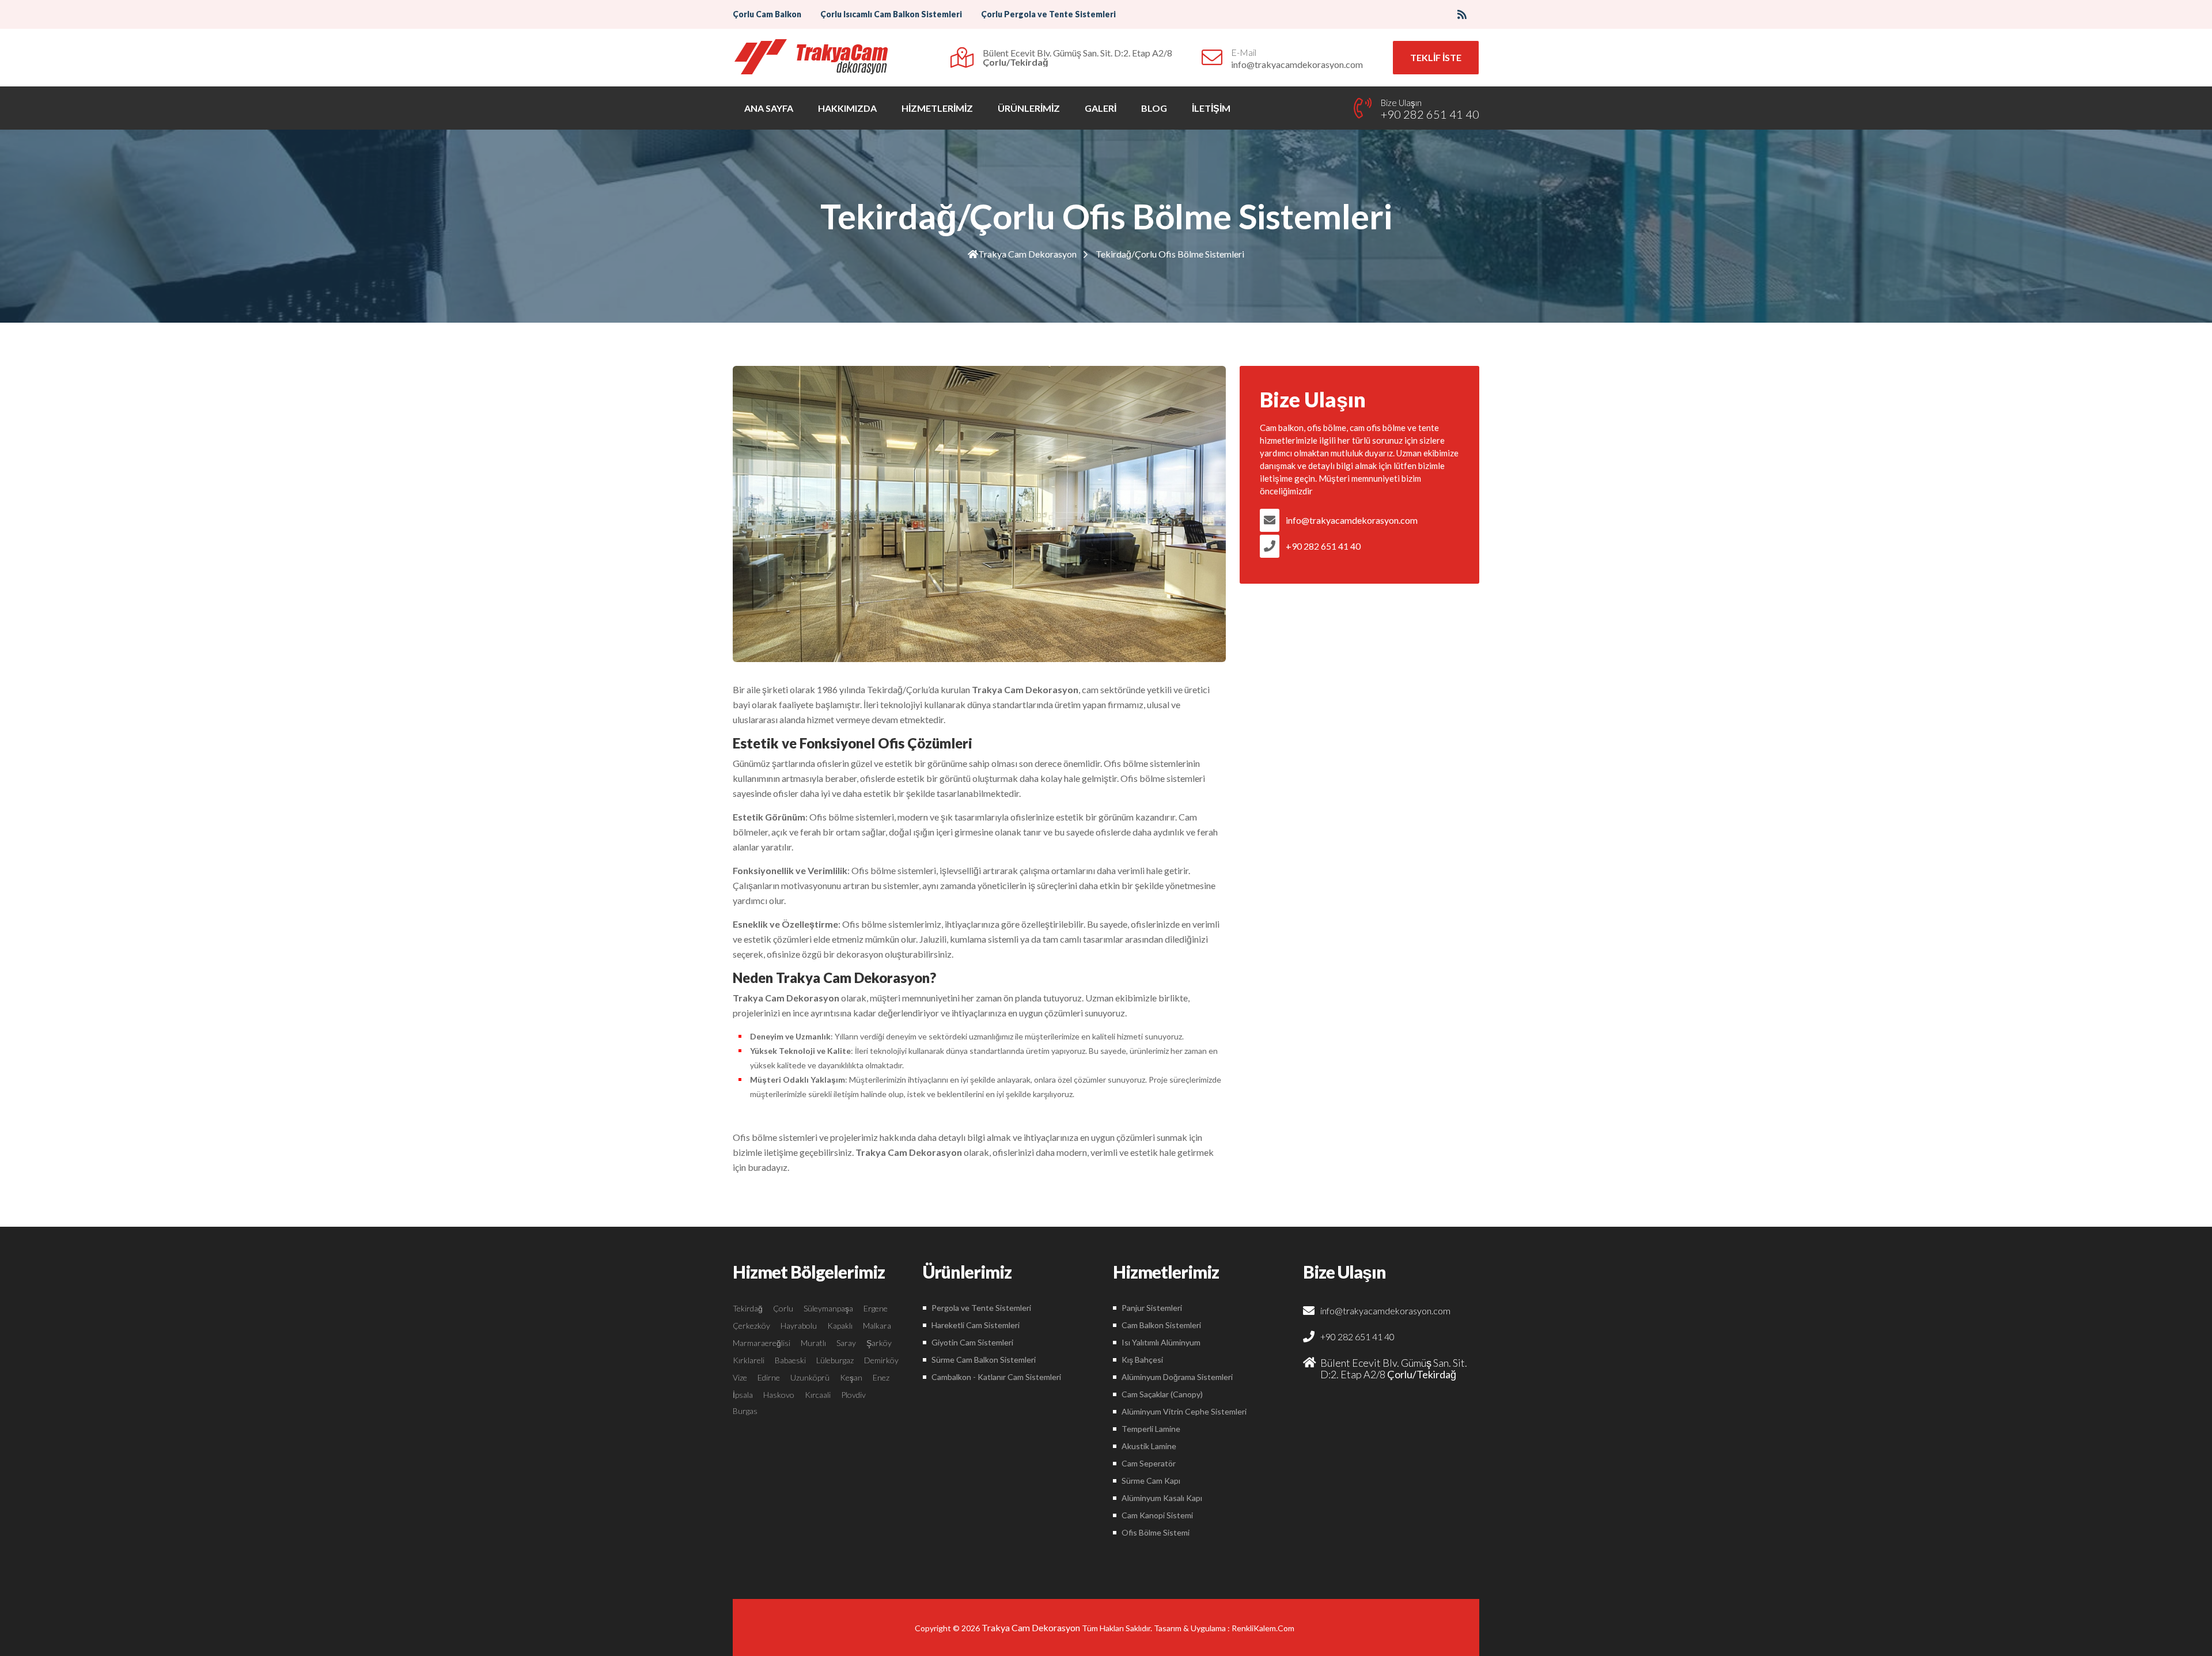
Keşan (851, 1377)
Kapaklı (840, 1326)
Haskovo (779, 1395)
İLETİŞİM (1211, 108)
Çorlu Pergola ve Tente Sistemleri (1048, 14)
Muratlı (813, 1343)
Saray (846, 1343)
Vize (740, 1377)
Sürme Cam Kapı (1151, 1481)
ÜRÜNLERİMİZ (1029, 108)
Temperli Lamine (1151, 1429)
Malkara (877, 1326)
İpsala (743, 1395)
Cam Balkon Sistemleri (1161, 1325)
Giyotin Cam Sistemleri (972, 1342)
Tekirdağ (748, 1308)
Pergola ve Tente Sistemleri (981, 1308)
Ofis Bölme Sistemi (1156, 1532)
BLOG (1154, 108)
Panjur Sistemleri (1152, 1308)
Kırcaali (818, 1395)
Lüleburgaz (835, 1360)
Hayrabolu (799, 1326)
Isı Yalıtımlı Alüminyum (1161, 1342)
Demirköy (881, 1360)
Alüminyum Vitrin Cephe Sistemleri (1184, 1411)
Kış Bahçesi (1142, 1360)
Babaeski (790, 1360)
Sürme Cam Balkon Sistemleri (984, 1360)
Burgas (745, 1411)
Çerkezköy (751, 1326)
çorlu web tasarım (1265, 1628)
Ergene (876, 1308)
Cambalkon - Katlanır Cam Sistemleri (996, 1377)
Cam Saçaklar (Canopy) (1162, 1394)
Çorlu (783, 1308)
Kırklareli (749, 1360)
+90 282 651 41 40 (1323, 546)
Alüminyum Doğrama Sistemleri (1177, 1377)
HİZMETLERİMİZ (937, 108)
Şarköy (879, 1343)
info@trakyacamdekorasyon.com (1352, 520)
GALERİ (1101, 108)
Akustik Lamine (1149, 1446)
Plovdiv (853, 1395)
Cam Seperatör (1149, 1463)
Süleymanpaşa (828, 1308)
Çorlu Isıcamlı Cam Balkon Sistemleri (891, 14)
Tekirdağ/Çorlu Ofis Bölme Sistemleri (1170, 254)
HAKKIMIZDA (847, 108)
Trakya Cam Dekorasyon (1027, 254)
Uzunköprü (810, 1377)
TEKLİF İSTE (1436, 57)
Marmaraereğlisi (762, 1343)
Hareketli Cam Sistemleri (976, 1325)
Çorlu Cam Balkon (767, 14)
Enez (881, 1377)
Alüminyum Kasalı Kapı (1162, 1498)
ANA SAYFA (769, 108)
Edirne (769, 1377)
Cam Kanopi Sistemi (1157, 1515)
